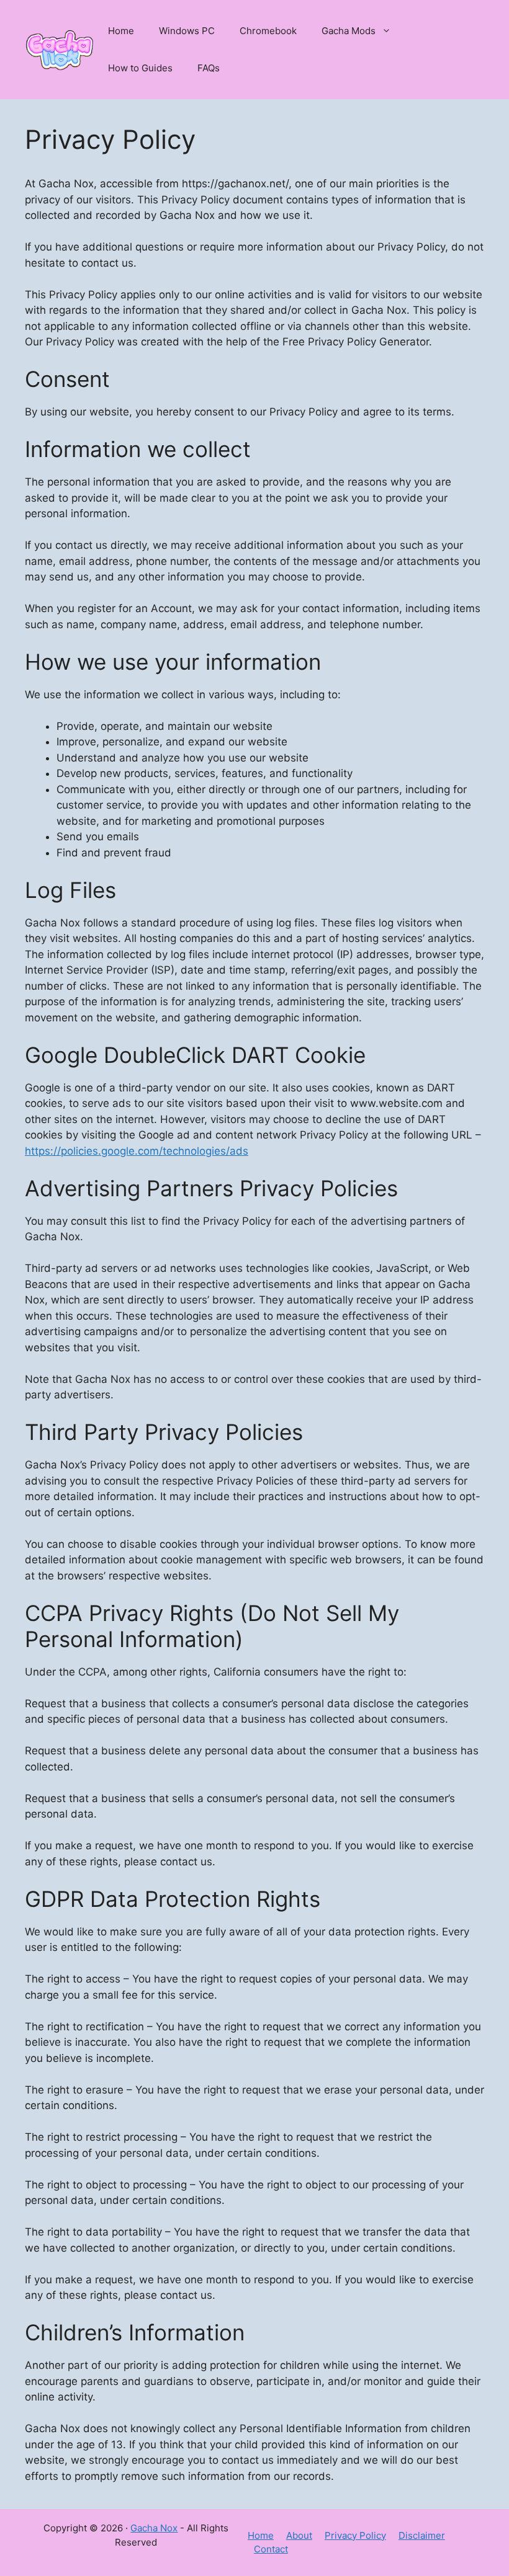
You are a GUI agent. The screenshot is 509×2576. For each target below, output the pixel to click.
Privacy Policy (355, 2535)
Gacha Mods (349, 31)
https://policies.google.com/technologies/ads (137, 1151)
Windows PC (187, 31)
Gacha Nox (154, 2528)
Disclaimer (422, 2535)
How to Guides (140, 68)
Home (121, 31)
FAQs (209, 68)
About (299, 2535)
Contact (271, 2549)
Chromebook (268, 31)
